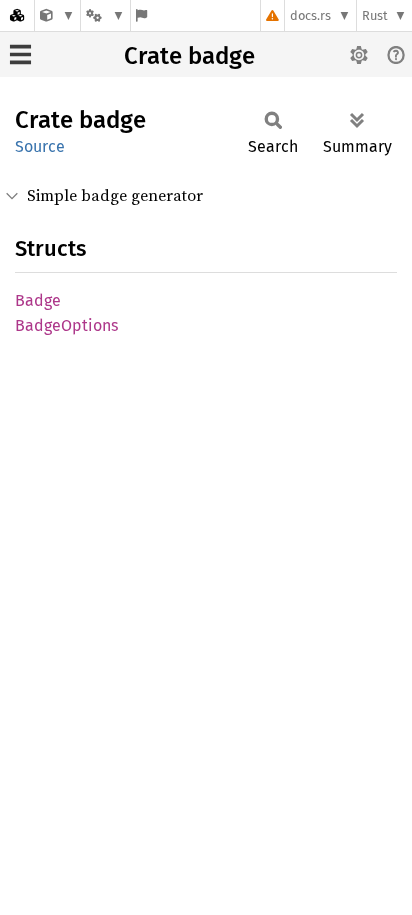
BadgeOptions (66, 325)
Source (40, 146)
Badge (38, 300)
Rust (375, 15)
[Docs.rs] (17, 15)
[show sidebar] (20, 54)
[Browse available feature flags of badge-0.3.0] (141, 15)
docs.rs (310, 15)
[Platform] (105, 15)
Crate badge (189, 56)
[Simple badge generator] (57, 15)
